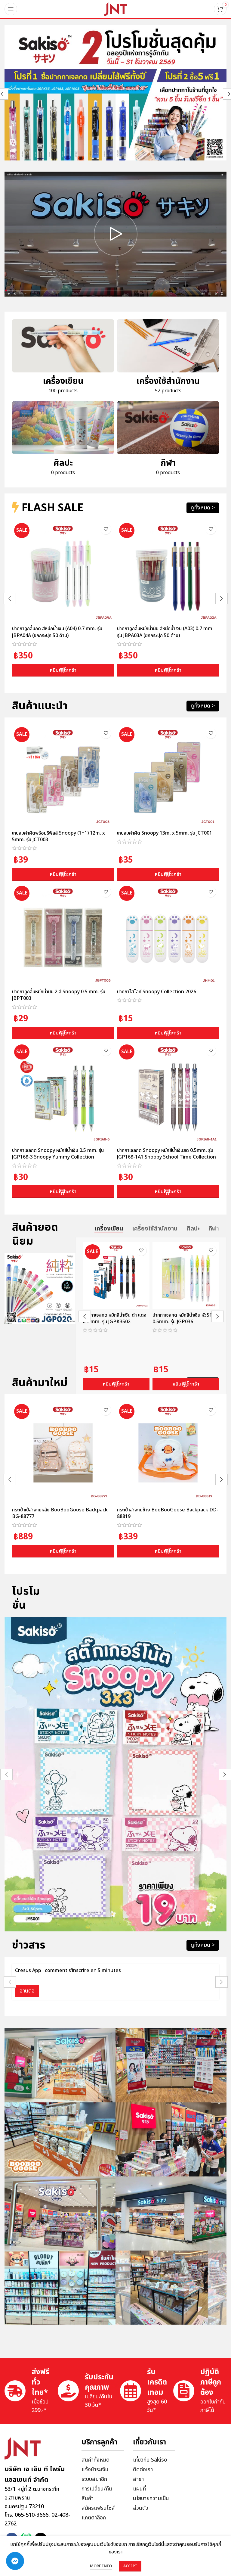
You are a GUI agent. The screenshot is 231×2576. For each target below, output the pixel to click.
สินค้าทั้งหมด (95, 2460)
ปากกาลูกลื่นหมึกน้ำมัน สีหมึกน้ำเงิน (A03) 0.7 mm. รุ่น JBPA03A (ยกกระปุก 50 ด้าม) (165, 632)
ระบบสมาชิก (94, 2479)
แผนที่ (139, 2489)
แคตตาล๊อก (94, 2518)
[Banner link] (115, 93)
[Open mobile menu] (11, 9)
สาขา (138, 2479)
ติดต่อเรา (143, 2470)
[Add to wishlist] (106, 529)
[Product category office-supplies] (168, 359)
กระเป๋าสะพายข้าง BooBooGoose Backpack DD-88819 (168, 1513)
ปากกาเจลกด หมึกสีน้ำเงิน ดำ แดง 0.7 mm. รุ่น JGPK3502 (115, 1318)
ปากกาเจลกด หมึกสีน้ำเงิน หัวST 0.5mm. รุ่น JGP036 (183, 1318)
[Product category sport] (168, 440)
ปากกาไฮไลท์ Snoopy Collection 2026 (157, 992)
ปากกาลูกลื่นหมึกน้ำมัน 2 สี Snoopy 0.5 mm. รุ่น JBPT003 (59, 995)
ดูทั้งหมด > (203, 508)
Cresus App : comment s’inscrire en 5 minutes (68, 1971)
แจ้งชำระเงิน (95, 2470)
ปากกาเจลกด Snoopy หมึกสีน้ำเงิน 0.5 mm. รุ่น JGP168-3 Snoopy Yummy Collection (58, 1154)
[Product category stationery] (63, 359)
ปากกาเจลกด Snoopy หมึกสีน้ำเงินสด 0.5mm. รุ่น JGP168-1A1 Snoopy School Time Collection (166, 1154)
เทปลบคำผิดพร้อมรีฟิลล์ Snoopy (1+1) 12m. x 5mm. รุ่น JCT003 (59, 836)
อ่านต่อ (27, 1991)
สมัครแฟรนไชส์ (98, 2508)
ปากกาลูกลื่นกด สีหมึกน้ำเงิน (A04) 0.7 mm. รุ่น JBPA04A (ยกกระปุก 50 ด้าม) (57, 632)
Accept (130, 2566)
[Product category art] (63, 440)
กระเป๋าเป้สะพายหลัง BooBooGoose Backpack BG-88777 (60, 1513)
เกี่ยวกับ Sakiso (150, 2460)
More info (101, 2566)
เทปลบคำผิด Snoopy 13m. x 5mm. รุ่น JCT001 (165, 833)
